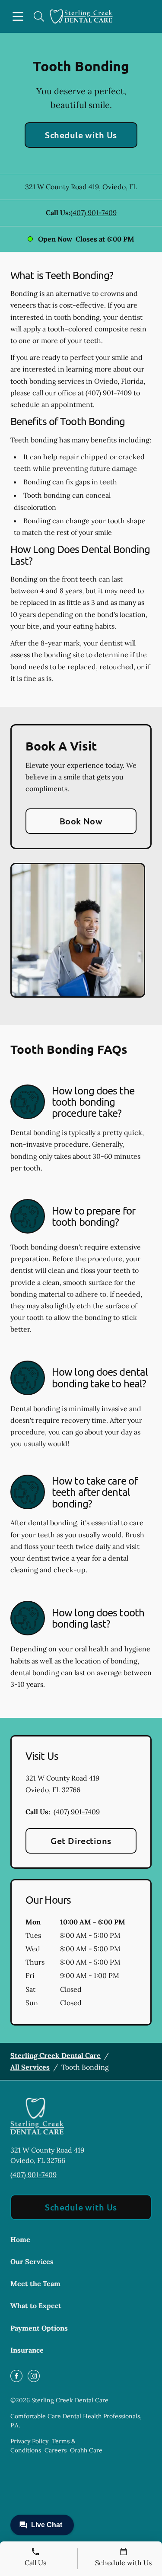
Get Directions (81, 1841)
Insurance (27, 2350)
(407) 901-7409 (94, 213)
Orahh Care (86, 2450)
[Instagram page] (34, 2376)
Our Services (32, 2261)
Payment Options (39, 2328)
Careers (56, 2450)
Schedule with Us (81, 135)
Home (20, 2239)
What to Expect (36, 2306)
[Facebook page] (16, 2376)
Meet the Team (35, 2283)
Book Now (81, 821)
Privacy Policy (29, 2441)
